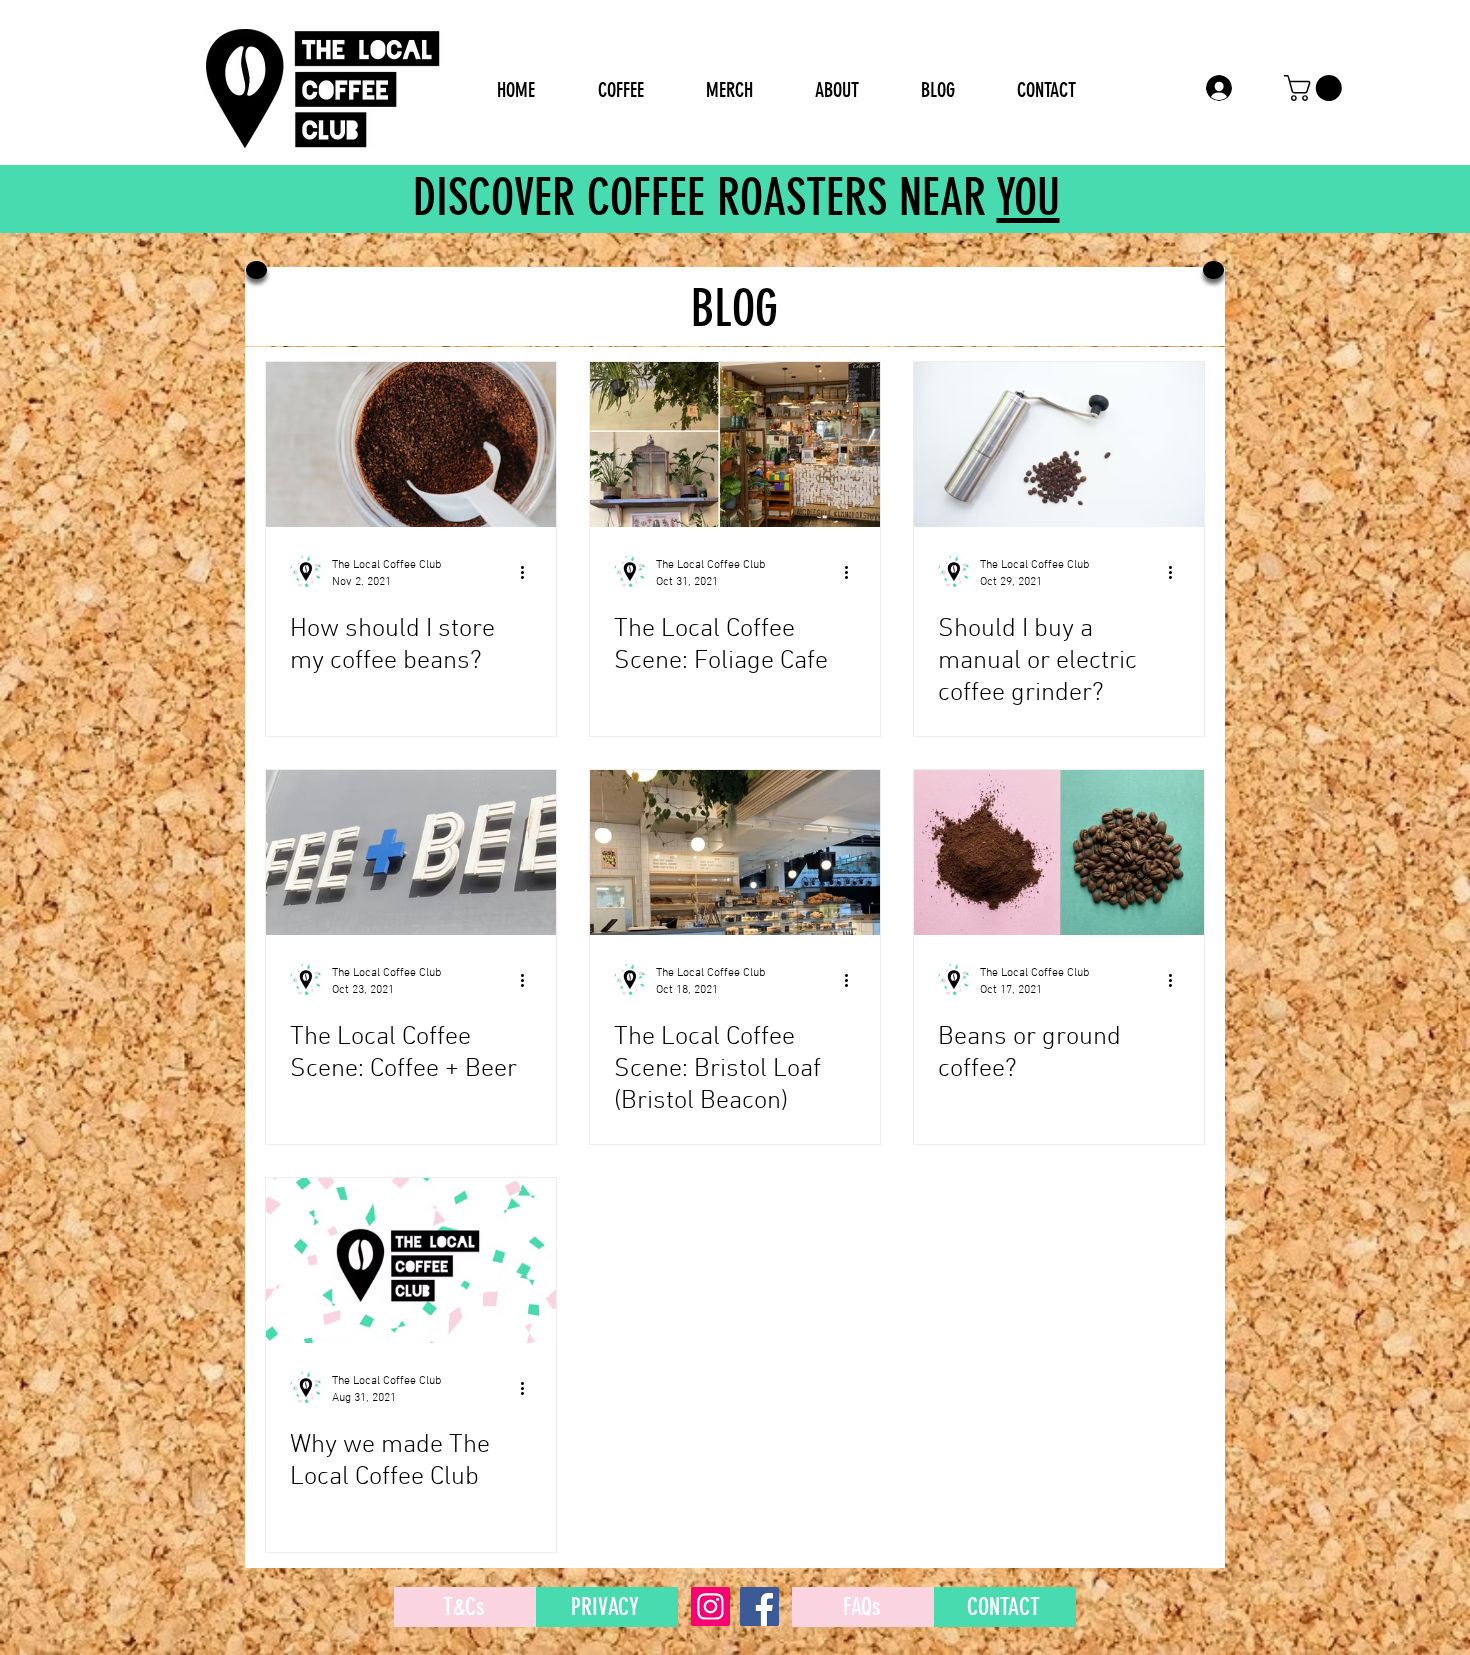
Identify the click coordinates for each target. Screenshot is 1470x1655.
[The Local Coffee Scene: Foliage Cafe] (735, 444)
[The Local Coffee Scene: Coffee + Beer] (411, 852)
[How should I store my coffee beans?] (411, 444)
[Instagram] (710, 1606)
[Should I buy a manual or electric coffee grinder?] (1059, 444)
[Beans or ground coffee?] (1059, 852)
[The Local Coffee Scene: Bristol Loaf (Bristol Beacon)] (735, 852)
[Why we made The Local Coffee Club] (411, 1260)
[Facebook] (759, 1606)
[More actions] (529, 572)
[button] (1316, 88)
